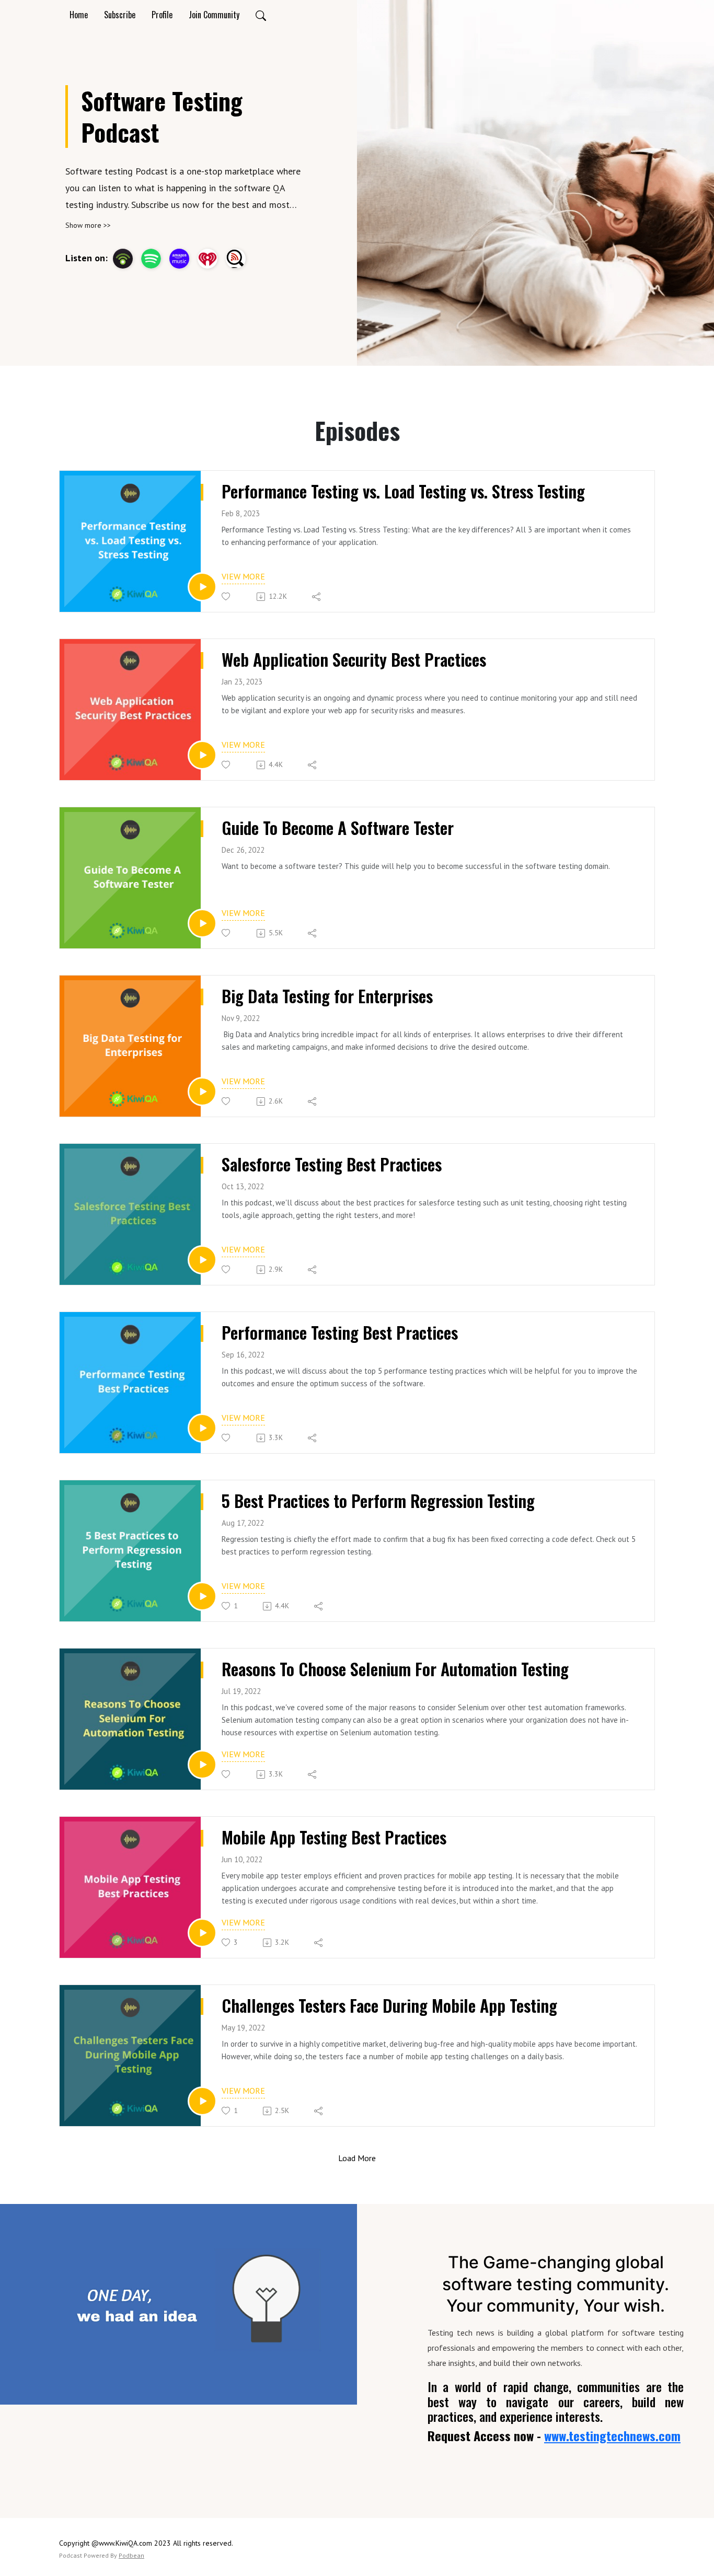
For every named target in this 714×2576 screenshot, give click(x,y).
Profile (162, 15)
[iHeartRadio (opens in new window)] (208, 259)
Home (79, 15)
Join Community (214, 15)
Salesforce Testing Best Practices (332, 1164)
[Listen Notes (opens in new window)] (236, 259)
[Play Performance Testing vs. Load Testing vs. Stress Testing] (202, 587)
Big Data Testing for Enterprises (327, 996)
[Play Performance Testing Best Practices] (202, 1428)
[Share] (317, 597)
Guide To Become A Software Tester (338, 828)
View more (243, 576)
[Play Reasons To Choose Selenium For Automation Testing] (202, 1765)
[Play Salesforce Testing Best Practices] (202, 1260)
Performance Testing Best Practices (340, 1332)
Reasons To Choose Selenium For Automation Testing (395, 1669)
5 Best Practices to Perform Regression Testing (378, 1501)
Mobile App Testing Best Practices (334, 1837)
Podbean (131, 2555)
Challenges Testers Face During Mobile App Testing (389, 2005)
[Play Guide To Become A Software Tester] (202, 923)
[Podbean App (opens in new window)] (123, 259)
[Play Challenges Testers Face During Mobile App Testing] (202, 2101)
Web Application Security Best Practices (354, 659)
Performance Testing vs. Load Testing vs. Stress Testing (403, 491)
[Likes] (227, 596)
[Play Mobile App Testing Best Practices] (202, 1933)
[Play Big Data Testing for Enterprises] (202, 1092)
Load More (357, 2158)
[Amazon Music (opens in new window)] (179, 259)
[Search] (261, 15)
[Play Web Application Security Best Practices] (202, 755)
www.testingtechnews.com (612, 2435)
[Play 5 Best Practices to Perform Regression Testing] (202, 1596)
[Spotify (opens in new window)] (151, 259)
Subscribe (120, 15)
